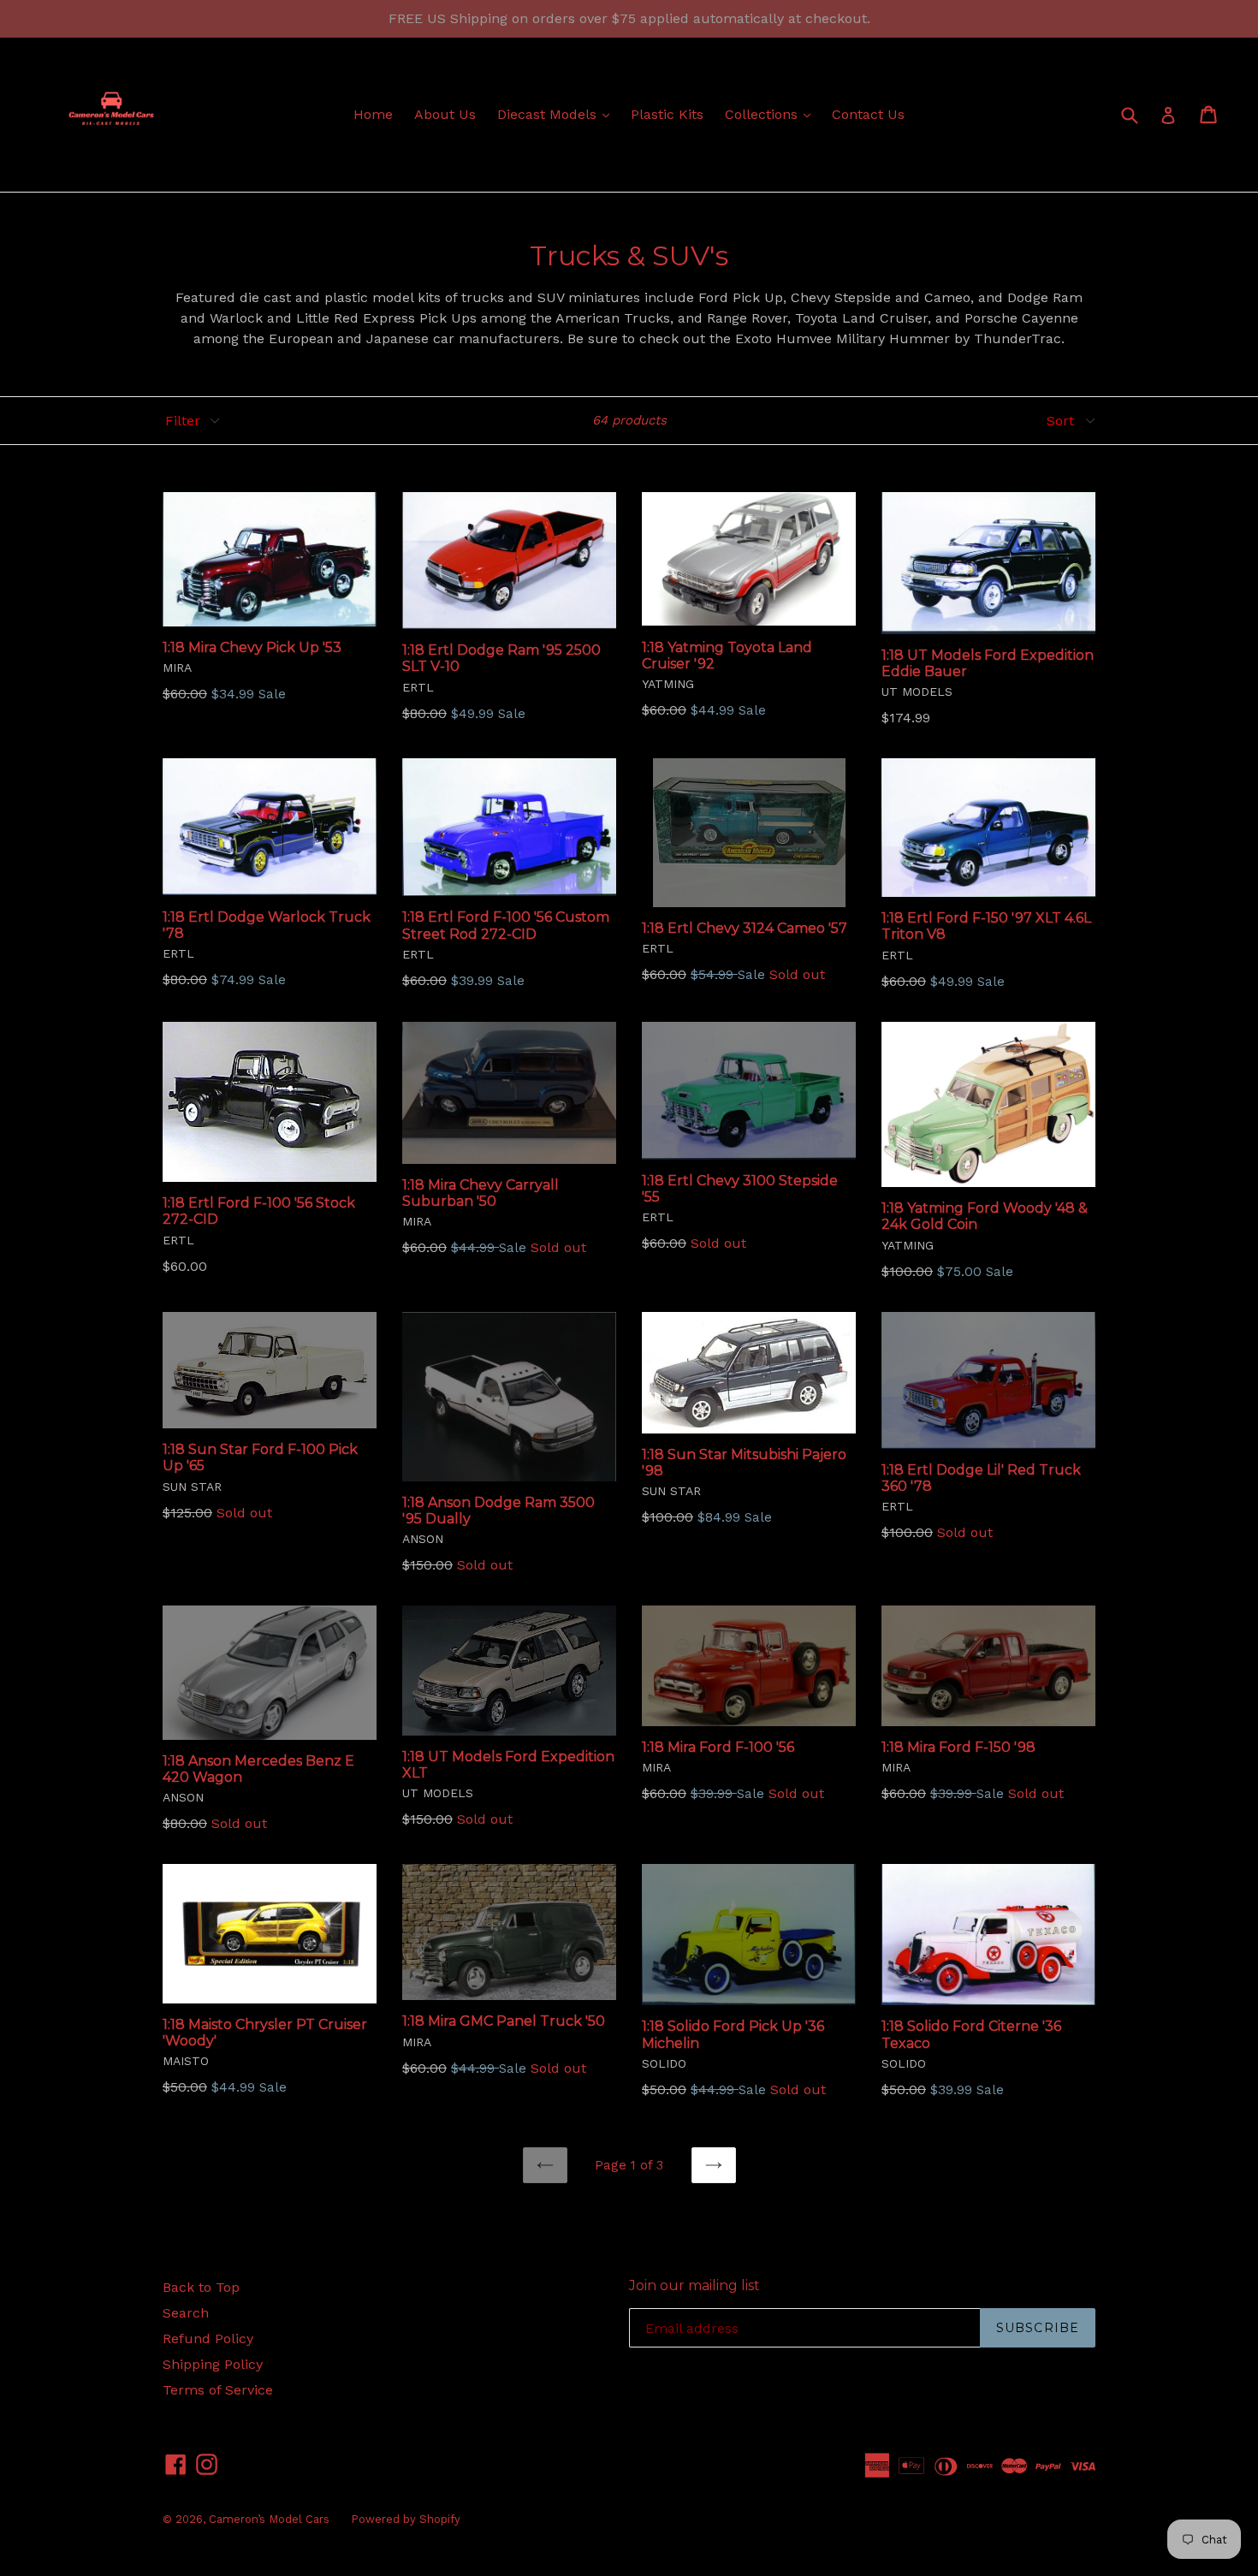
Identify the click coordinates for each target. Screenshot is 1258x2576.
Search (186, 2313)
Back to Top (201, 2287)
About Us (445, 114)
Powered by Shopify (406, 2519)
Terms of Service (218, 2390)
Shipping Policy (213, 2364)
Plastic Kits (667, 114)
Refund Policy (208, 2339)
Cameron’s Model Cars (269, 2519)
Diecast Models (558, 114)
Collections (772, 114)
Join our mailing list (694, 2285)
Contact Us (868, 114)
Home (373, 114)
